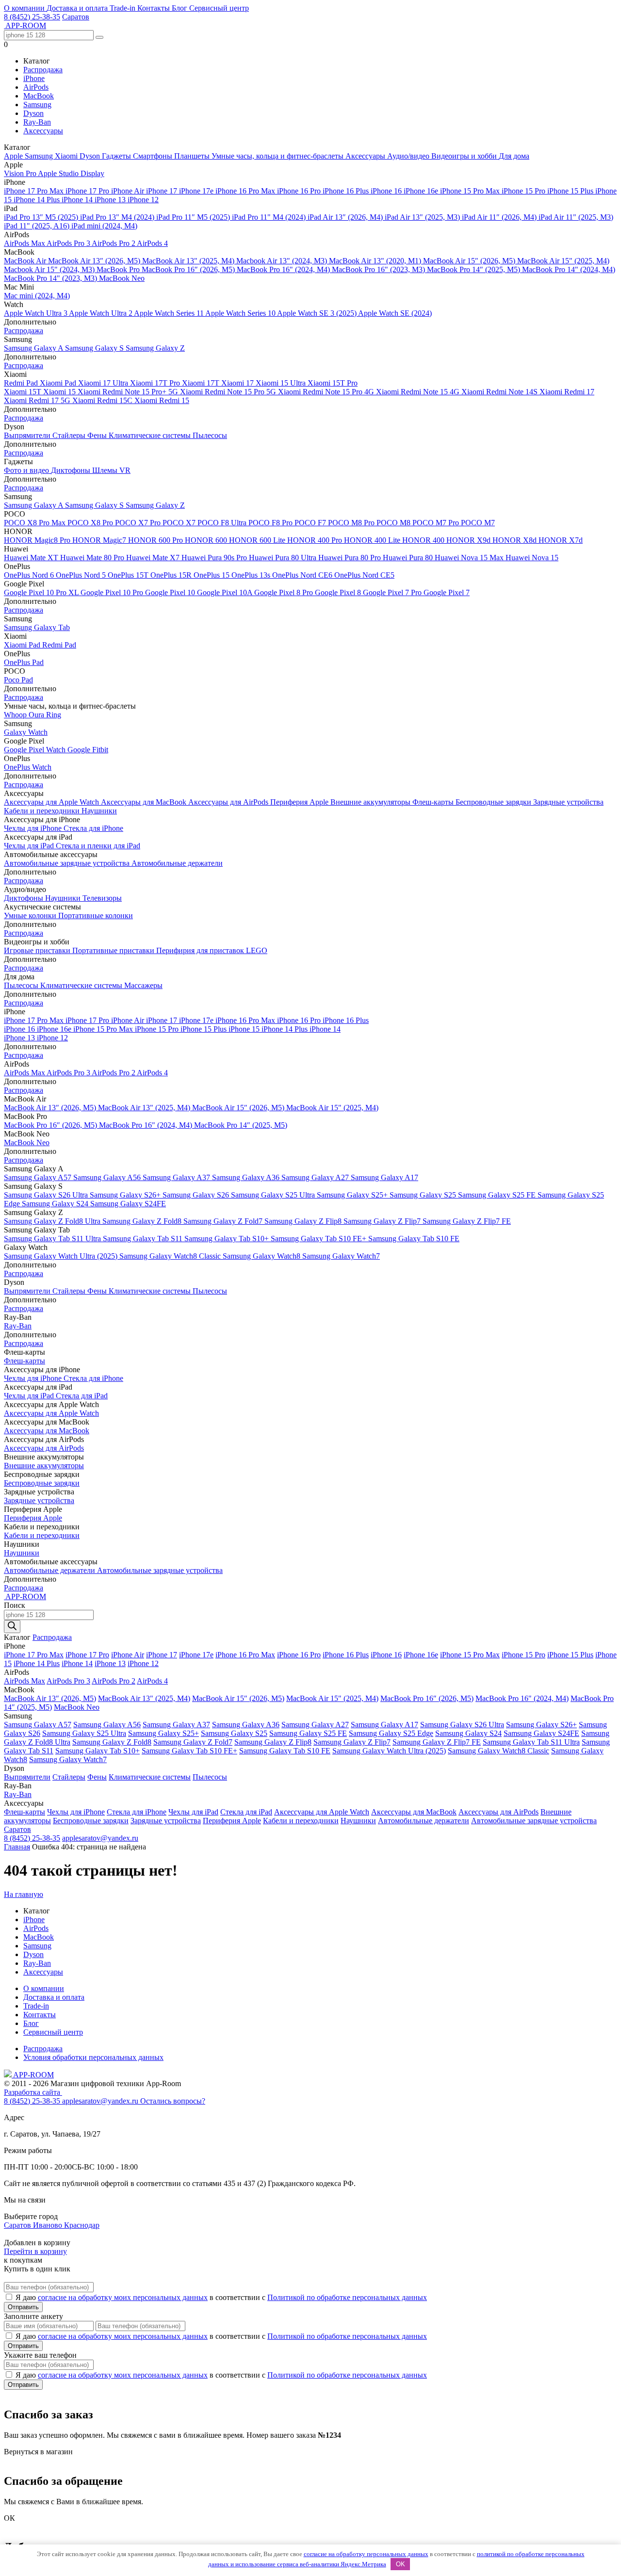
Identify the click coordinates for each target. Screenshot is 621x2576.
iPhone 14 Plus (38, 200)
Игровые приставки (38, 950)
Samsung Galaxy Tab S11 (144, 1239)
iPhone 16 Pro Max (246, 191)
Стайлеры (70, 435)
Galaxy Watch (26, 732)
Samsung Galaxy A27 (316, 1177)
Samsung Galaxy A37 (177, 1177)
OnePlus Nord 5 (82, 575)
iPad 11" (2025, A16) (38, 226)
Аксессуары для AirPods (229, 802)
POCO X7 (180, 523)
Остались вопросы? (173, 2101)
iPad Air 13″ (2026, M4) (346, 217)
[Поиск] (12, 1627)
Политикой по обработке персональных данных (347, 2297)
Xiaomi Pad (59, 383)
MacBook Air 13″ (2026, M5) (95, 261)
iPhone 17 (163, 191)
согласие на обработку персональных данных (366, 2554)
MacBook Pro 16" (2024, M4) (284, 269)
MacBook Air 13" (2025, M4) (189, 261)
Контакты (155, 8)
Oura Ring (45, 715)
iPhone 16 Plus (347, 191)
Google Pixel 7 (447, 592)
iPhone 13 (111, 200)
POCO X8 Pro (91, 523)
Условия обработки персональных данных (93, 2057)
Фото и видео (27, 470)
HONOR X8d (515, 540)
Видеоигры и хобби (465, 156)
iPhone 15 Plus (571, 191)
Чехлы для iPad (30, 846)
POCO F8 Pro (271, 523)
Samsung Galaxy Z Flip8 (304, 1221)
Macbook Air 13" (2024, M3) (283, 261)
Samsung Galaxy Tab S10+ (228, 1239)
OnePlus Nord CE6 (303, 575)
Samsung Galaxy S (95, 348)
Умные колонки (31, 915)
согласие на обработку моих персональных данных (123, 2297)
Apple (14, 156)
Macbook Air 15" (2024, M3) (50, 269)
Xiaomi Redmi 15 (162, 400)
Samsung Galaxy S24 (56, 1204)
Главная (17, 1847)
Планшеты (193, 156)
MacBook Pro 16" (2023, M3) (379, 269)
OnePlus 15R (172, 575)
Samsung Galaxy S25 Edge (391, 1733)
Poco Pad (18, 680)
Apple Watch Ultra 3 (36, 313)
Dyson (33, 113)
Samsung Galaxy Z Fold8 (143, 1221)
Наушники (99, 811)
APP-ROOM (33, 2075)
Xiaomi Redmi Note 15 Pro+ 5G (129, 392)
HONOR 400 (424, 540)
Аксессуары (43, 131)
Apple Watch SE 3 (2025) (318, 313)
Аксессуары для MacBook (145, 802)
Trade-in (123, 8)
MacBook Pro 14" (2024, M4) (569, 269)
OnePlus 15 (212, 575)
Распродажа (43, 70)
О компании (25, 8)
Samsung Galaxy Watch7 (341, 1256)
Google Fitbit (88, 750)
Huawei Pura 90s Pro (215, 558)
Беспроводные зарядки (494, 802)
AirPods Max (25, 243)
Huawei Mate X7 (154, 558)
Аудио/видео (409, 156)
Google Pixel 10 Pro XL (42, 592)
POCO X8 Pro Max (36, 523)
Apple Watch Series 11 (170, 313)
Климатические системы (151, 435)
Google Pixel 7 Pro (393, 592)
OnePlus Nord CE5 (364, 575)
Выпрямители (28, 435)
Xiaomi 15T (24, 392)
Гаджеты (117, 156)
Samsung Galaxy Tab (37, 627)
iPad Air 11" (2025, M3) (576, 217)
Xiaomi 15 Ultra (282, 383)
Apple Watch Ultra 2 (101, 313)
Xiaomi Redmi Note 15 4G (419, 392)
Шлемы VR (111, 470)
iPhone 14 (78, 200)
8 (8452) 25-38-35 (32, 17)
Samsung (37, 105)
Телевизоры (102, 898)
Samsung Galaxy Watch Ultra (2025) (62, 1256)
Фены (98, 435)
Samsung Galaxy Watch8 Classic (171, 1256)
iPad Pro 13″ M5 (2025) (42, 217)
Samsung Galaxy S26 (197, 1195)
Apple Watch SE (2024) (395, 313)
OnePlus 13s (252, 575)
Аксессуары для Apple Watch (52, 802)
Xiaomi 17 (238, 383)
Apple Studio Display (71, 173)
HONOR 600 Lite (258, 540)
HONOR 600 (207, 540)
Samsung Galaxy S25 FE (498, 1195)
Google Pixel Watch (36, 750)
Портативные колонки (96, 915)
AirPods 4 (152, 243)
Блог (180, 8)
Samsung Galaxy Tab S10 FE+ (319, 1239)
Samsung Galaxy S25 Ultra (274, 1195)
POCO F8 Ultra (223, 523)
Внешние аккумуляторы (371, 802)
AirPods (36, 87)
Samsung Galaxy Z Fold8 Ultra (53, 1221)
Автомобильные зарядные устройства (68, 863)
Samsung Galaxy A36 (247, 1177)
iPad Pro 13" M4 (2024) (118, 217)
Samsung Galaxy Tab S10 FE (414, 1239)
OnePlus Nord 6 (30, 575)
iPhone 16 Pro (300, 191)
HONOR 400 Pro (316, 540)
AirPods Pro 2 (114, 243)
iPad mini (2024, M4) (104, 226)
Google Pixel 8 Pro (285, 592)
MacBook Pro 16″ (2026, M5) (189, 269)
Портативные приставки (114, 950)
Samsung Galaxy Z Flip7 (383, 1221)
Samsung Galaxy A (34, 348)
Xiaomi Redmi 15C (103, 400)
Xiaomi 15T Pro (333, 383)
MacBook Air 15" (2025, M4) (563, 261)
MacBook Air (26, 261)
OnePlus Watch (28, 767)
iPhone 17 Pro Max (35, 191)
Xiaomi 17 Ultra (104, 383)
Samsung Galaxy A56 (108, 1177)
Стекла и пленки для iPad (98, 846)
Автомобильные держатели (177, 863)
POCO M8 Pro (352, 523)
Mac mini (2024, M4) (37, 296)
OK (400, 2564)
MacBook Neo (122, 278)
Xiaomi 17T (202, 383)
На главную (24, 1894)
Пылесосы (210, 435)
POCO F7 (311, 523)
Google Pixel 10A (226, 592)
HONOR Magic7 (100, 540)
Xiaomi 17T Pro (156, 383)
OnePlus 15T (129, 575)
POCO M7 (478, 523)
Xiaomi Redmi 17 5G (38, 400)
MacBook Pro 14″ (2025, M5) (474, 269)
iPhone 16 (387, 191)
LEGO (257, 950)
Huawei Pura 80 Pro (351, 558)
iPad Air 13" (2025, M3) (423, 217)
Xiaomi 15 (60, 392)
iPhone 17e (197, 191)
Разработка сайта (33, 2092)
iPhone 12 (143, 200)
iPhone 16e (422, 191)
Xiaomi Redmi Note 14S (500, 392)
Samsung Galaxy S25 (424, 1195)
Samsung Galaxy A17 (384, 1177)
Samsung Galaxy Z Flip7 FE (467, 1221)
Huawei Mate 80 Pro (93, 558)
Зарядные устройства (568, 802)
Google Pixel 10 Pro (113, 592)
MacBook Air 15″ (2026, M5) (470, 261)
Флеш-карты (434, 802)
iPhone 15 (245, 1029)
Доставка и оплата (78, 8)
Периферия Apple (300, 802)
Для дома (514, 156)
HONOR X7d (561, 540)
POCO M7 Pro (437, 523)
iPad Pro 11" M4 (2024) (270, 217)
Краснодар (82, 2225)
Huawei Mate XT (32, 558)
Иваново (49, 2225)
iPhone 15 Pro (524, 191)
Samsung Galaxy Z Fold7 (224, 1221)
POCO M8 (394, 523)
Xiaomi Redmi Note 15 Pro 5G (229, 392)
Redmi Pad (22, 383)
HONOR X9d (469, 540)
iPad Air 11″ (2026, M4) (500, 217)
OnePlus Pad (24, 662)
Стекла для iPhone (93, 828)
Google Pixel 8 (339, 592)
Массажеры (143, 985)
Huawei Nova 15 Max (470, 558)
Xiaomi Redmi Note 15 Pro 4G (327, 392)
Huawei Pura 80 (409, 558)
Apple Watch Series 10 (241, 313)
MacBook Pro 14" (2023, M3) (51, 278)
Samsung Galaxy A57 (39, 1177)
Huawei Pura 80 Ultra (284, 558)
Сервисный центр (219, 8)
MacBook (39, 96)
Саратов (76, 17)
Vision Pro (21, 173)
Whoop (16, 715)
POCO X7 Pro (139, 523)
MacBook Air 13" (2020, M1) (376, 261)
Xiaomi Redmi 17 (567, 392)
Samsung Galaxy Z (155, 348)
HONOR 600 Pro (156, 540)
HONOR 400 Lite (373, 540)
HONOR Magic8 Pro (38, 540)
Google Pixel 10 (171, 592)
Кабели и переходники (43, 811)
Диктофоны (72, 470)
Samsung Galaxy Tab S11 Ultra (53, 1239)
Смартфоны (154, 156)
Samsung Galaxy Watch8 (262, 1256)
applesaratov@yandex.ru (100, 1838)
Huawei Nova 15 (532, 558)
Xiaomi (67, 156)
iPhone (34, 78)
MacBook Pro (119, 269)
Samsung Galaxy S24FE (128, 1204)
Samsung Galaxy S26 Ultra (47, 1195)
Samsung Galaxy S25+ (353, 1195)
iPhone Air (129, 191)
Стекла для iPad (82, 1396)
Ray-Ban (37, 122)
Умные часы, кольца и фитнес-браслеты (278, 156)
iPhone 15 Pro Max (471, 191)
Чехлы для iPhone (34, 828)
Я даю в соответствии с (221, 2297)
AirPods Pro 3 (69, 243)
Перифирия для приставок (201, 950)
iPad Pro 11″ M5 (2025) (194, 217)
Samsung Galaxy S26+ (126, 1195)
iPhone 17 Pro (88, 191)
